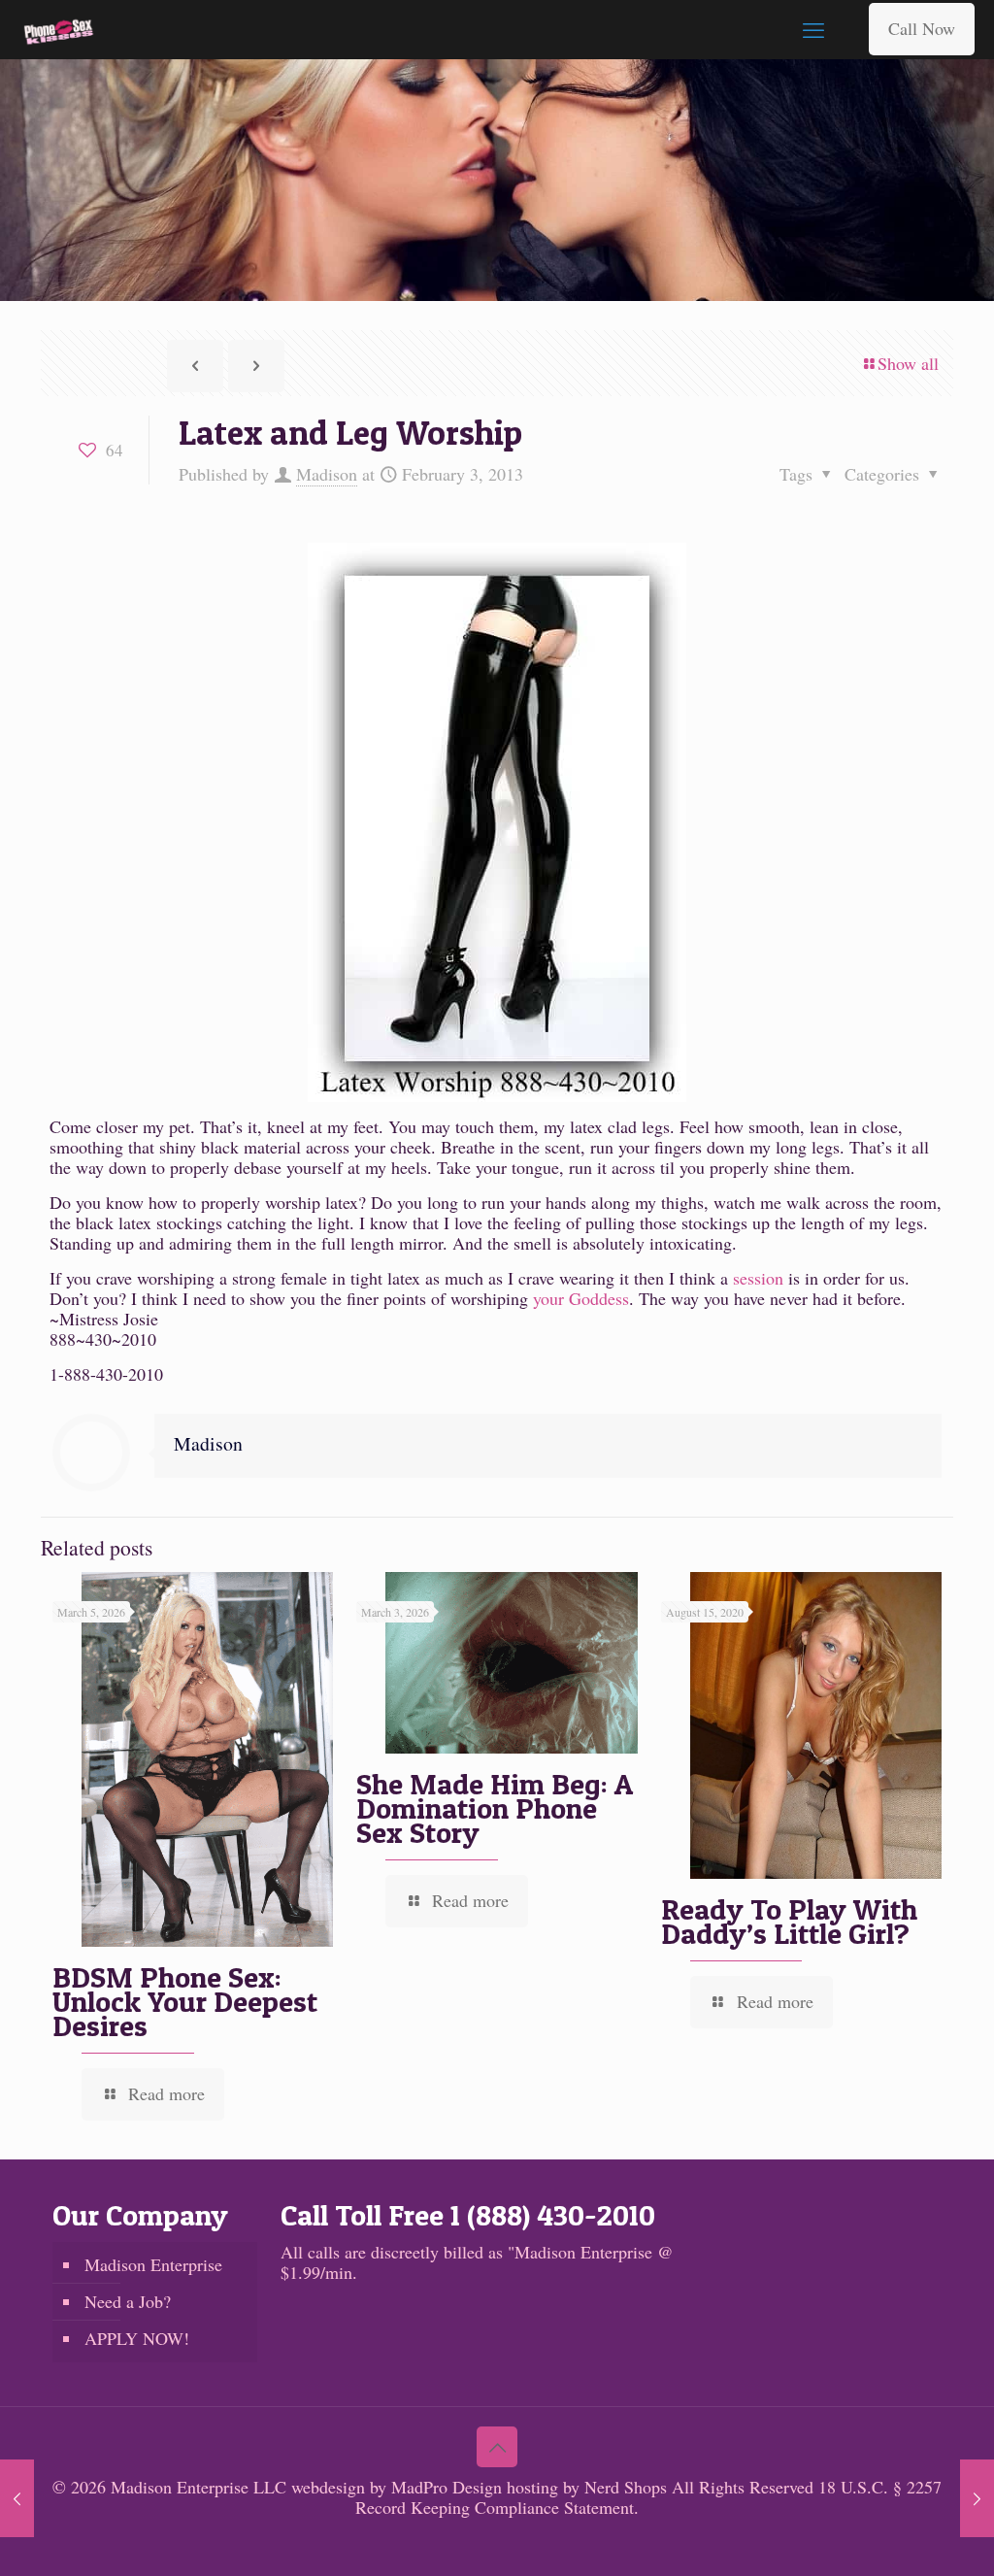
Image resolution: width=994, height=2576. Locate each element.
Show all (908, 363)
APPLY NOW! (137, 2338)
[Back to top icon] (497, 2447)
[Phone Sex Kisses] (59, 29)
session (758, 1278)
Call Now (922, 28)
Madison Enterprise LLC (201, 2487)
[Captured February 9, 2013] (977, 2498)
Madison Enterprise (153, 2264)
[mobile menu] (813, 29)
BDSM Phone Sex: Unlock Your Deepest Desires (185, 2001)
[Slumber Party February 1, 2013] (17, 2498)
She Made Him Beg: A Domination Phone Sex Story (495, 1808)
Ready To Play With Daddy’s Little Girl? (789, 1921)
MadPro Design (449, 2487)
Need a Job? (128, 2301)
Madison (327, 474)
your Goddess (581, 1298)
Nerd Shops (626, 2487)
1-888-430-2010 (106, 1374)
